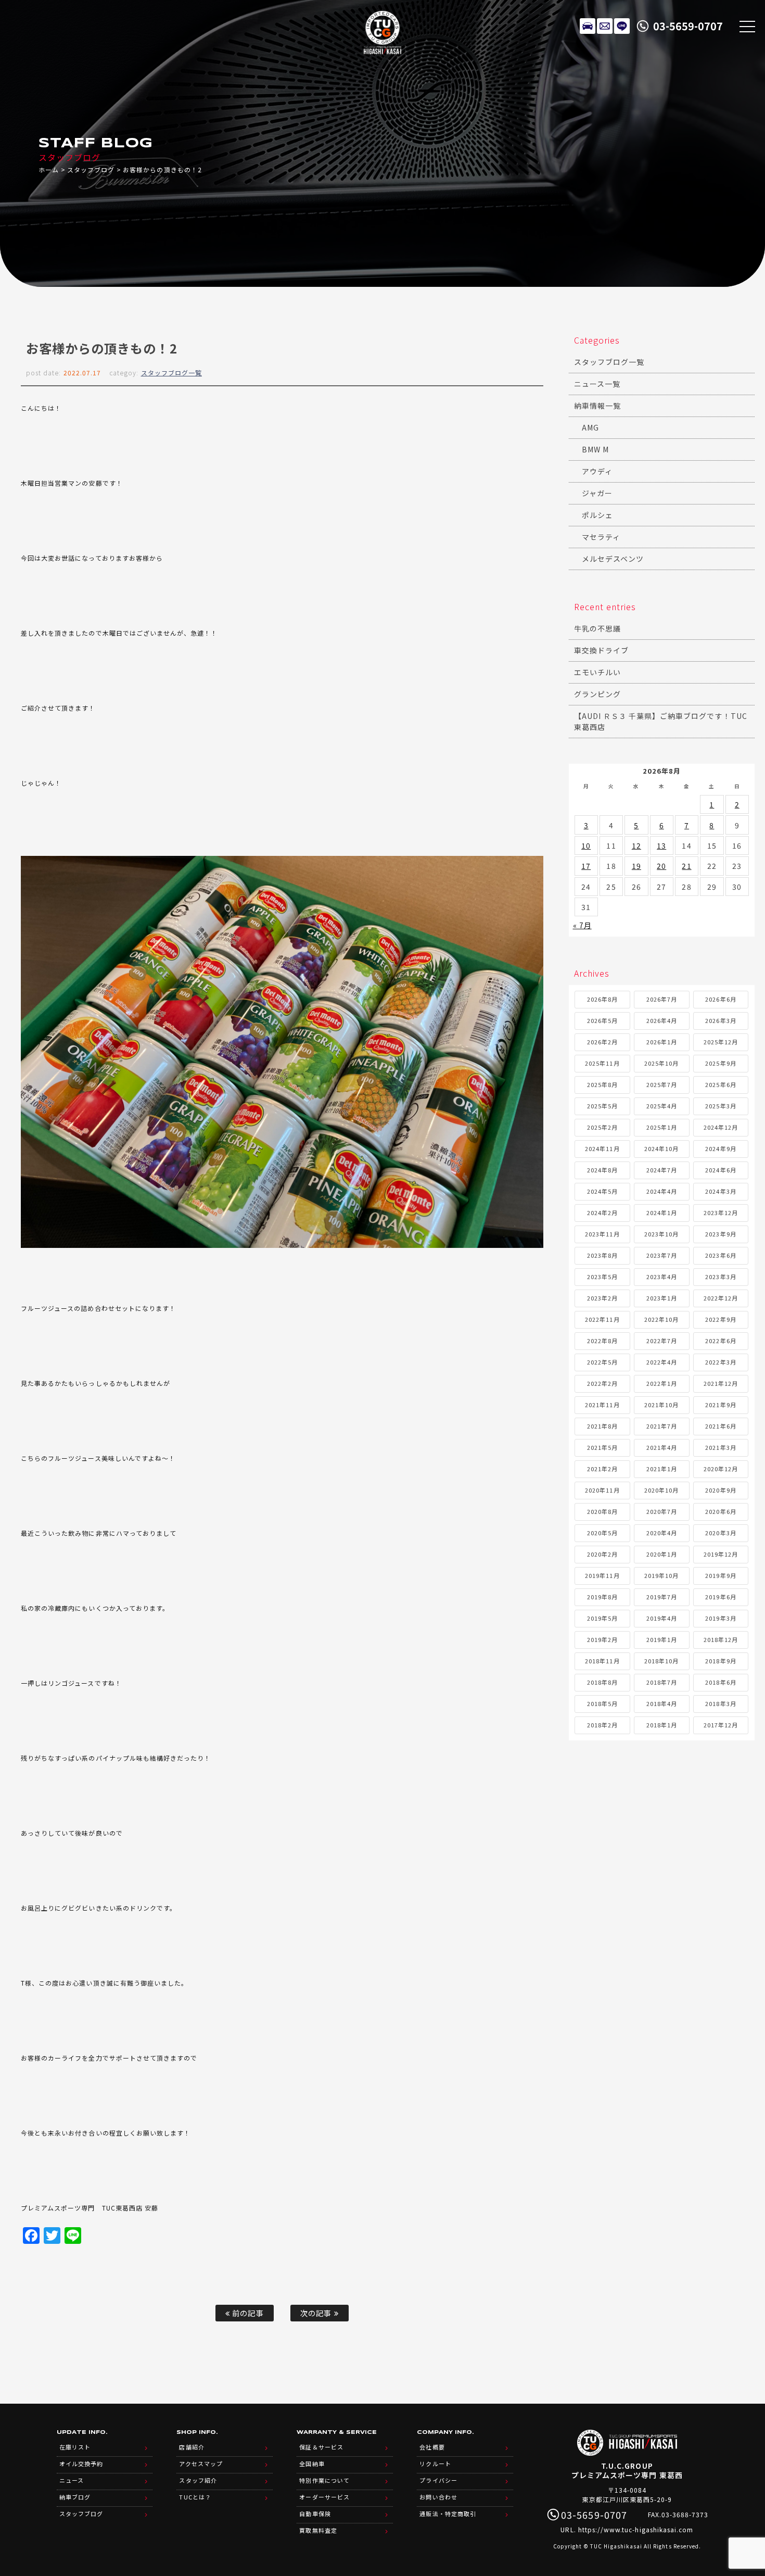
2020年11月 (602, 1490)
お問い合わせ (438, 2497)
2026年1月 (662, 1042)
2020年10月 (661, 1490)
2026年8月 (602, 999)
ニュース (72, 2480)
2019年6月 (721, 1597)
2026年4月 (662, 1020)
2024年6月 (721, 1170)
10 (586, 845)
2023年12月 (721, 1213)
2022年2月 (602, 1383)
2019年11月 (602, 1575)
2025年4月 (662, 1106)
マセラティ (601, 537)
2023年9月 (721, 1234)
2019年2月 (602, 1639)
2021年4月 (662, 1447)
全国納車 (312, 2464)
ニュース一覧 (597, 384)
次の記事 (317, 2313)
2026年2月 (602, 1042)
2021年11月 (602, 1405)
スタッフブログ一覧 (171, 372)
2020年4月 (662, 1533)
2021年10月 (661, 1405)
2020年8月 (602, 1511)
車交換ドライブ (601, 650)
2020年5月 (602, 1533)
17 (586, 866)
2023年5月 (602, 1277)
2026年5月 (602, 1020)
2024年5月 (602, 1191)
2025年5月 (602, 1106)
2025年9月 (721, 1063)
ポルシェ (597, 515)
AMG (590, 427)
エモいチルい (597, 672)
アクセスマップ (201, 2464)
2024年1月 (662, 1213)
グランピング (597, 694)
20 (661, 866)
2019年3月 (721, 1618)
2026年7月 (662, 999)
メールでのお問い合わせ (605, 26)
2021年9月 (721, 1405)
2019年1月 (662, 1639)
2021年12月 (721, 1383)
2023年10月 (661, 1234)
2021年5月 (602, 1447)
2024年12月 (721, 1127)
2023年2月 (602, 1298)
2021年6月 (721, 1426)
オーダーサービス (324, 2497)
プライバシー (438, 2480)
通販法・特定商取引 (448, 2514)
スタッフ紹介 (198, 2480)
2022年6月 (721, 1341)
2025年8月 (602, 1084)
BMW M (595, 449)
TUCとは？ (195, 2497)
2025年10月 (661, 1063)
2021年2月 (602, 1469)
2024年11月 (602, 1148)
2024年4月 (662, 1191)
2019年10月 (661, 1575)
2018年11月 (602, 1661)
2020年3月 (721, 1533)
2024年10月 (661, 1148)
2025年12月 (721, 1042)
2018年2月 (602, 1725)
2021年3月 (721, 1447)
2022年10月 (661, 1319)
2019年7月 (662, 1597)
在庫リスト (588, 26)
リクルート (435, 2464)
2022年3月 (721, 1362)
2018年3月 (721, 1703)
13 (661, 845)
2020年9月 (721, 1490)
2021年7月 (662, 1426)
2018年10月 (661, 1661)
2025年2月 (602, 1127)
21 (686, 866)
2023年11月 (602, 1234)
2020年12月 (721, 1469)
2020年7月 (662, 1511)
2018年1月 (662, 1725)
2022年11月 (602, 1319)
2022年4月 (662, 1362)
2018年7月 (662, 1682)
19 (636, 866)
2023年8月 (602, 1255)
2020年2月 (602, 1554)
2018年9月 (721, 1661)
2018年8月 (602, 1682)
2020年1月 (662, 1554)
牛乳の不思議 (597, 628)
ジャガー (597, 493)
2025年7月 (662, 1084)
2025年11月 (602, 1063)
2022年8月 (602, 1341)
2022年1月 (662, 1383)
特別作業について (324, 2480)
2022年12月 (721, 1298)
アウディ (597, 471)
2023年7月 (662, 1255)
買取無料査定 (318, 2530)
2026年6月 (721, 999)
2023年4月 (662, 1277)
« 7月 (582, 925)
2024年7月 (662, 1170)
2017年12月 (721, 1725)
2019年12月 (721, 1554)
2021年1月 (662, 1469)
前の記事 (247, 2313)
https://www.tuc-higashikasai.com (636, 2529)
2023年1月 (662, 1298)
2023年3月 (721, 1277)
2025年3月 (721, 1106)
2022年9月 (721, 1319)
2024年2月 (602, 1213)
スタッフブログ (91, 169)
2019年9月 (721, 1575)
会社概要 (432, 2447)
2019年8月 (602, 1597)
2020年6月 (721, 1511)
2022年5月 (602, 1362)
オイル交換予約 (81, 2464)
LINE (622, 26)
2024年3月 (721, 1191)
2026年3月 (721, 1020)
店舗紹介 (192, 2447)
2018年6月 (721, 1682)
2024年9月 (721, 1148)
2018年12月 (721, 1639)
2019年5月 (602, 1618)
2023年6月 (721, 1255)
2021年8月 (602, 1426)
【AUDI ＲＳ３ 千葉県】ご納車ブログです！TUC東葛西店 (661, 721)
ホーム (49, 169)
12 (636, 845)
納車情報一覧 (597, 406)
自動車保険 (315, 2514)
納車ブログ (75, 2497)
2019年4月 (662, 1618)
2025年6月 (721, 1084)
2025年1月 (662, 1127)
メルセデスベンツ (613, 559)
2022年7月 (662, 1341)
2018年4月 (662, 1703)
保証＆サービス (321, 2447)
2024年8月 (602, 1170)
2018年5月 (602, 1703)
